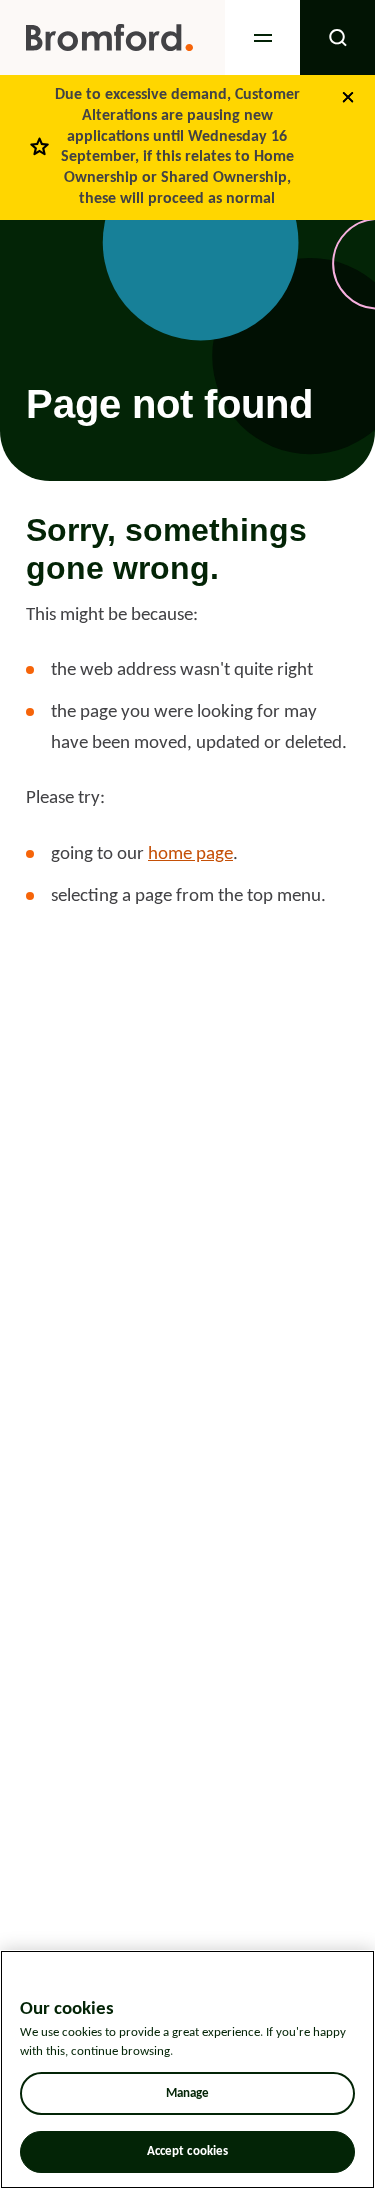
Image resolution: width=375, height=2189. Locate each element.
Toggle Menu (262, 37)
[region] (187, 2069)
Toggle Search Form (337, 37)
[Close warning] (348, 97)
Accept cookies (188, 2151)
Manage (188, 2093)
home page (190, 854)
